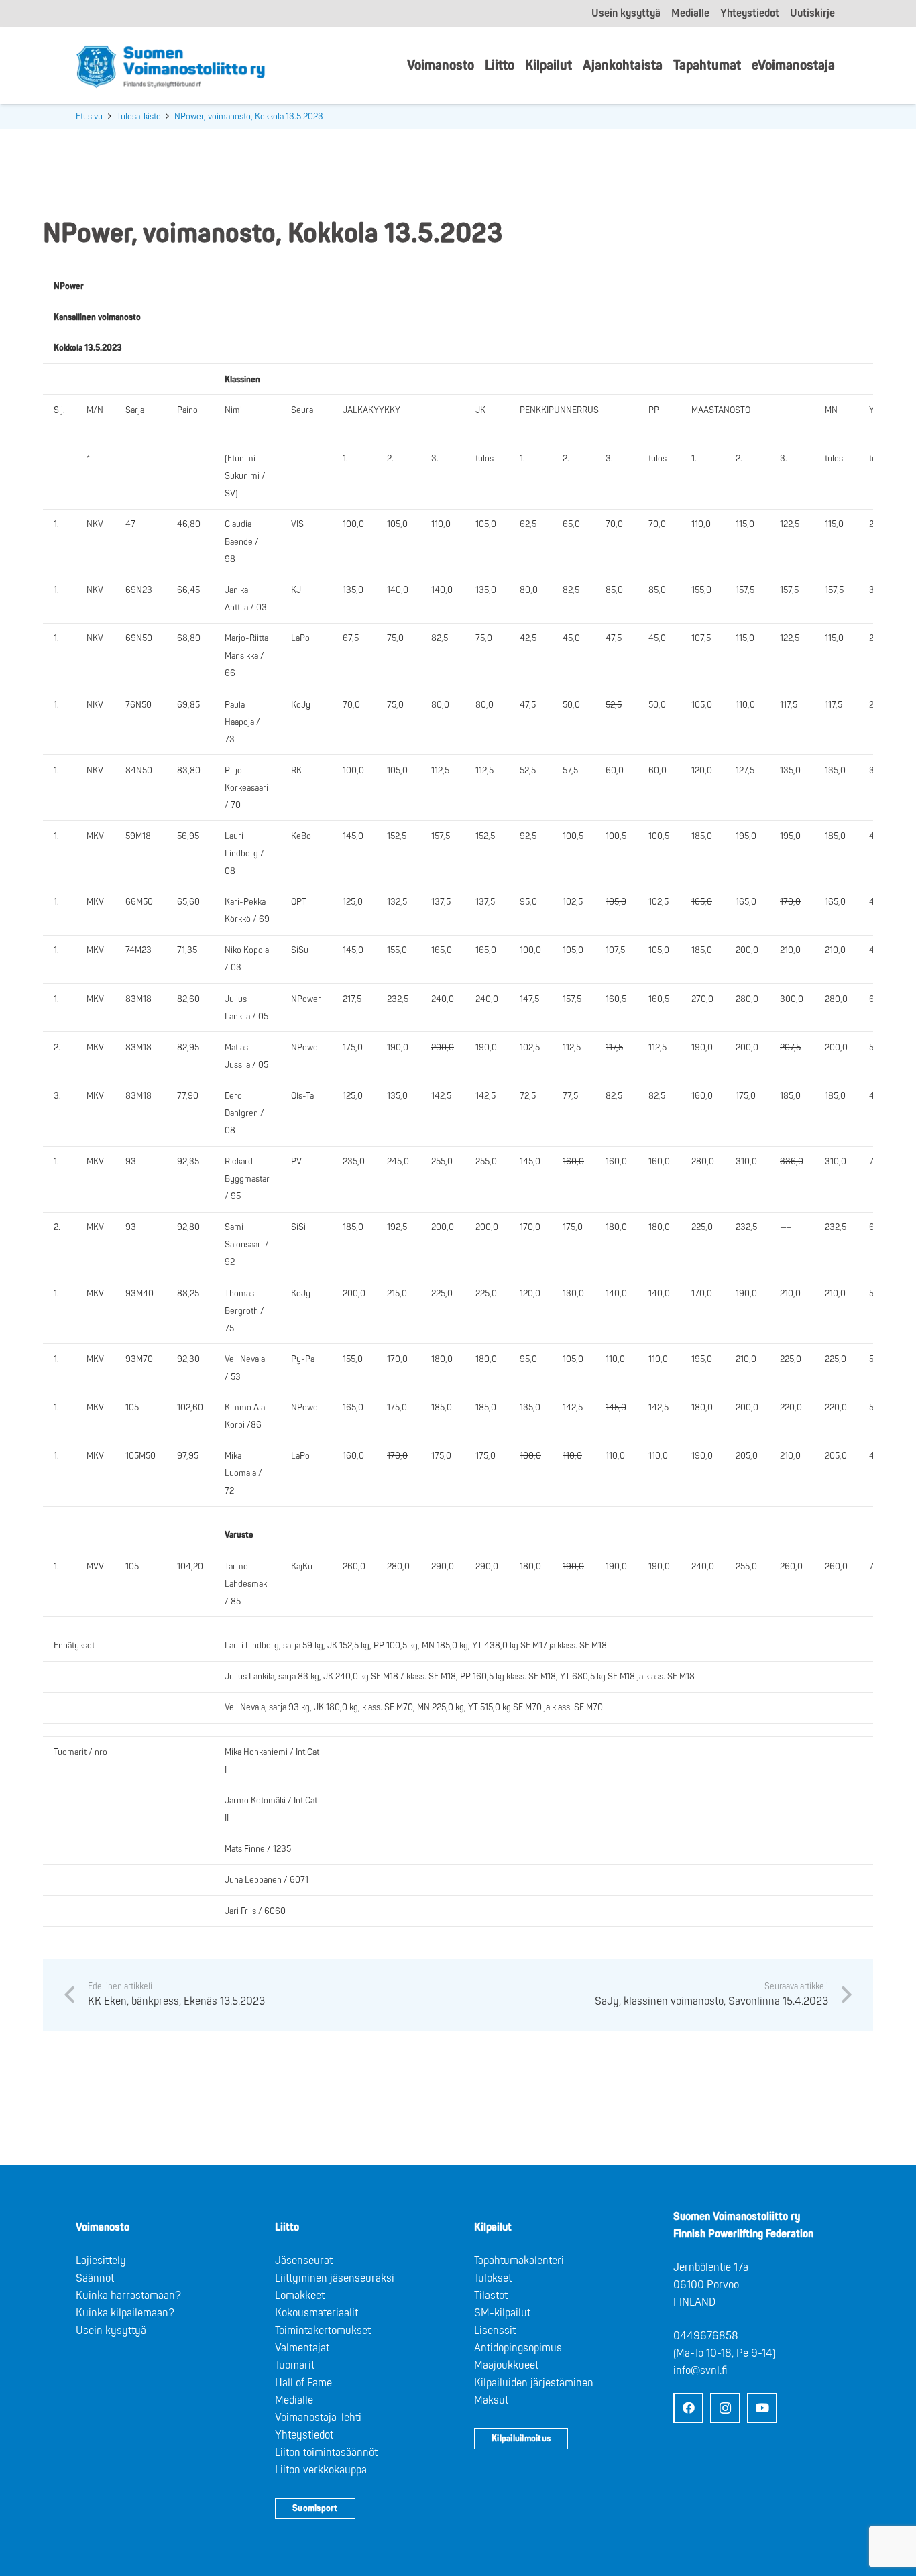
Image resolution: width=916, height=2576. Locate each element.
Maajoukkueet (506, 2365)
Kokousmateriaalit (317, 2313)
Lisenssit (495, 2331)
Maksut (491, 2400)
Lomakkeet (300, 2296)
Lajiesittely (101, 2261)
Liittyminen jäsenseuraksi (335, 2278)
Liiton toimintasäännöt (326, 2453)
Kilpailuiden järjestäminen (534, 2383)
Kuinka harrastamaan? (128, 2296)
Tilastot (491, 2296)
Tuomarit (295, 2365)
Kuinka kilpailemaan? (125, 2313)
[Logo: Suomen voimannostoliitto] (171, 66)
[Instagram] (725, 2408)
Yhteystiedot (304, 2435)
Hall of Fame (303, 2383)
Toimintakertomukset (323, 2331)
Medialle (294, 2400)
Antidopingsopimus (518, 2348)
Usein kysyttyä (111, 2331)
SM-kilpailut (502, 2313)
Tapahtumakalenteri (519, 2261)
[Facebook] (688, 2408)
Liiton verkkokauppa (321, 2470)
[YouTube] (762, 2408)
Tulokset (493, 2278)
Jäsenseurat (304, 2261)
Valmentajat (302, 2348)
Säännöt (95, 2278)
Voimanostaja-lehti (318, 2418)
